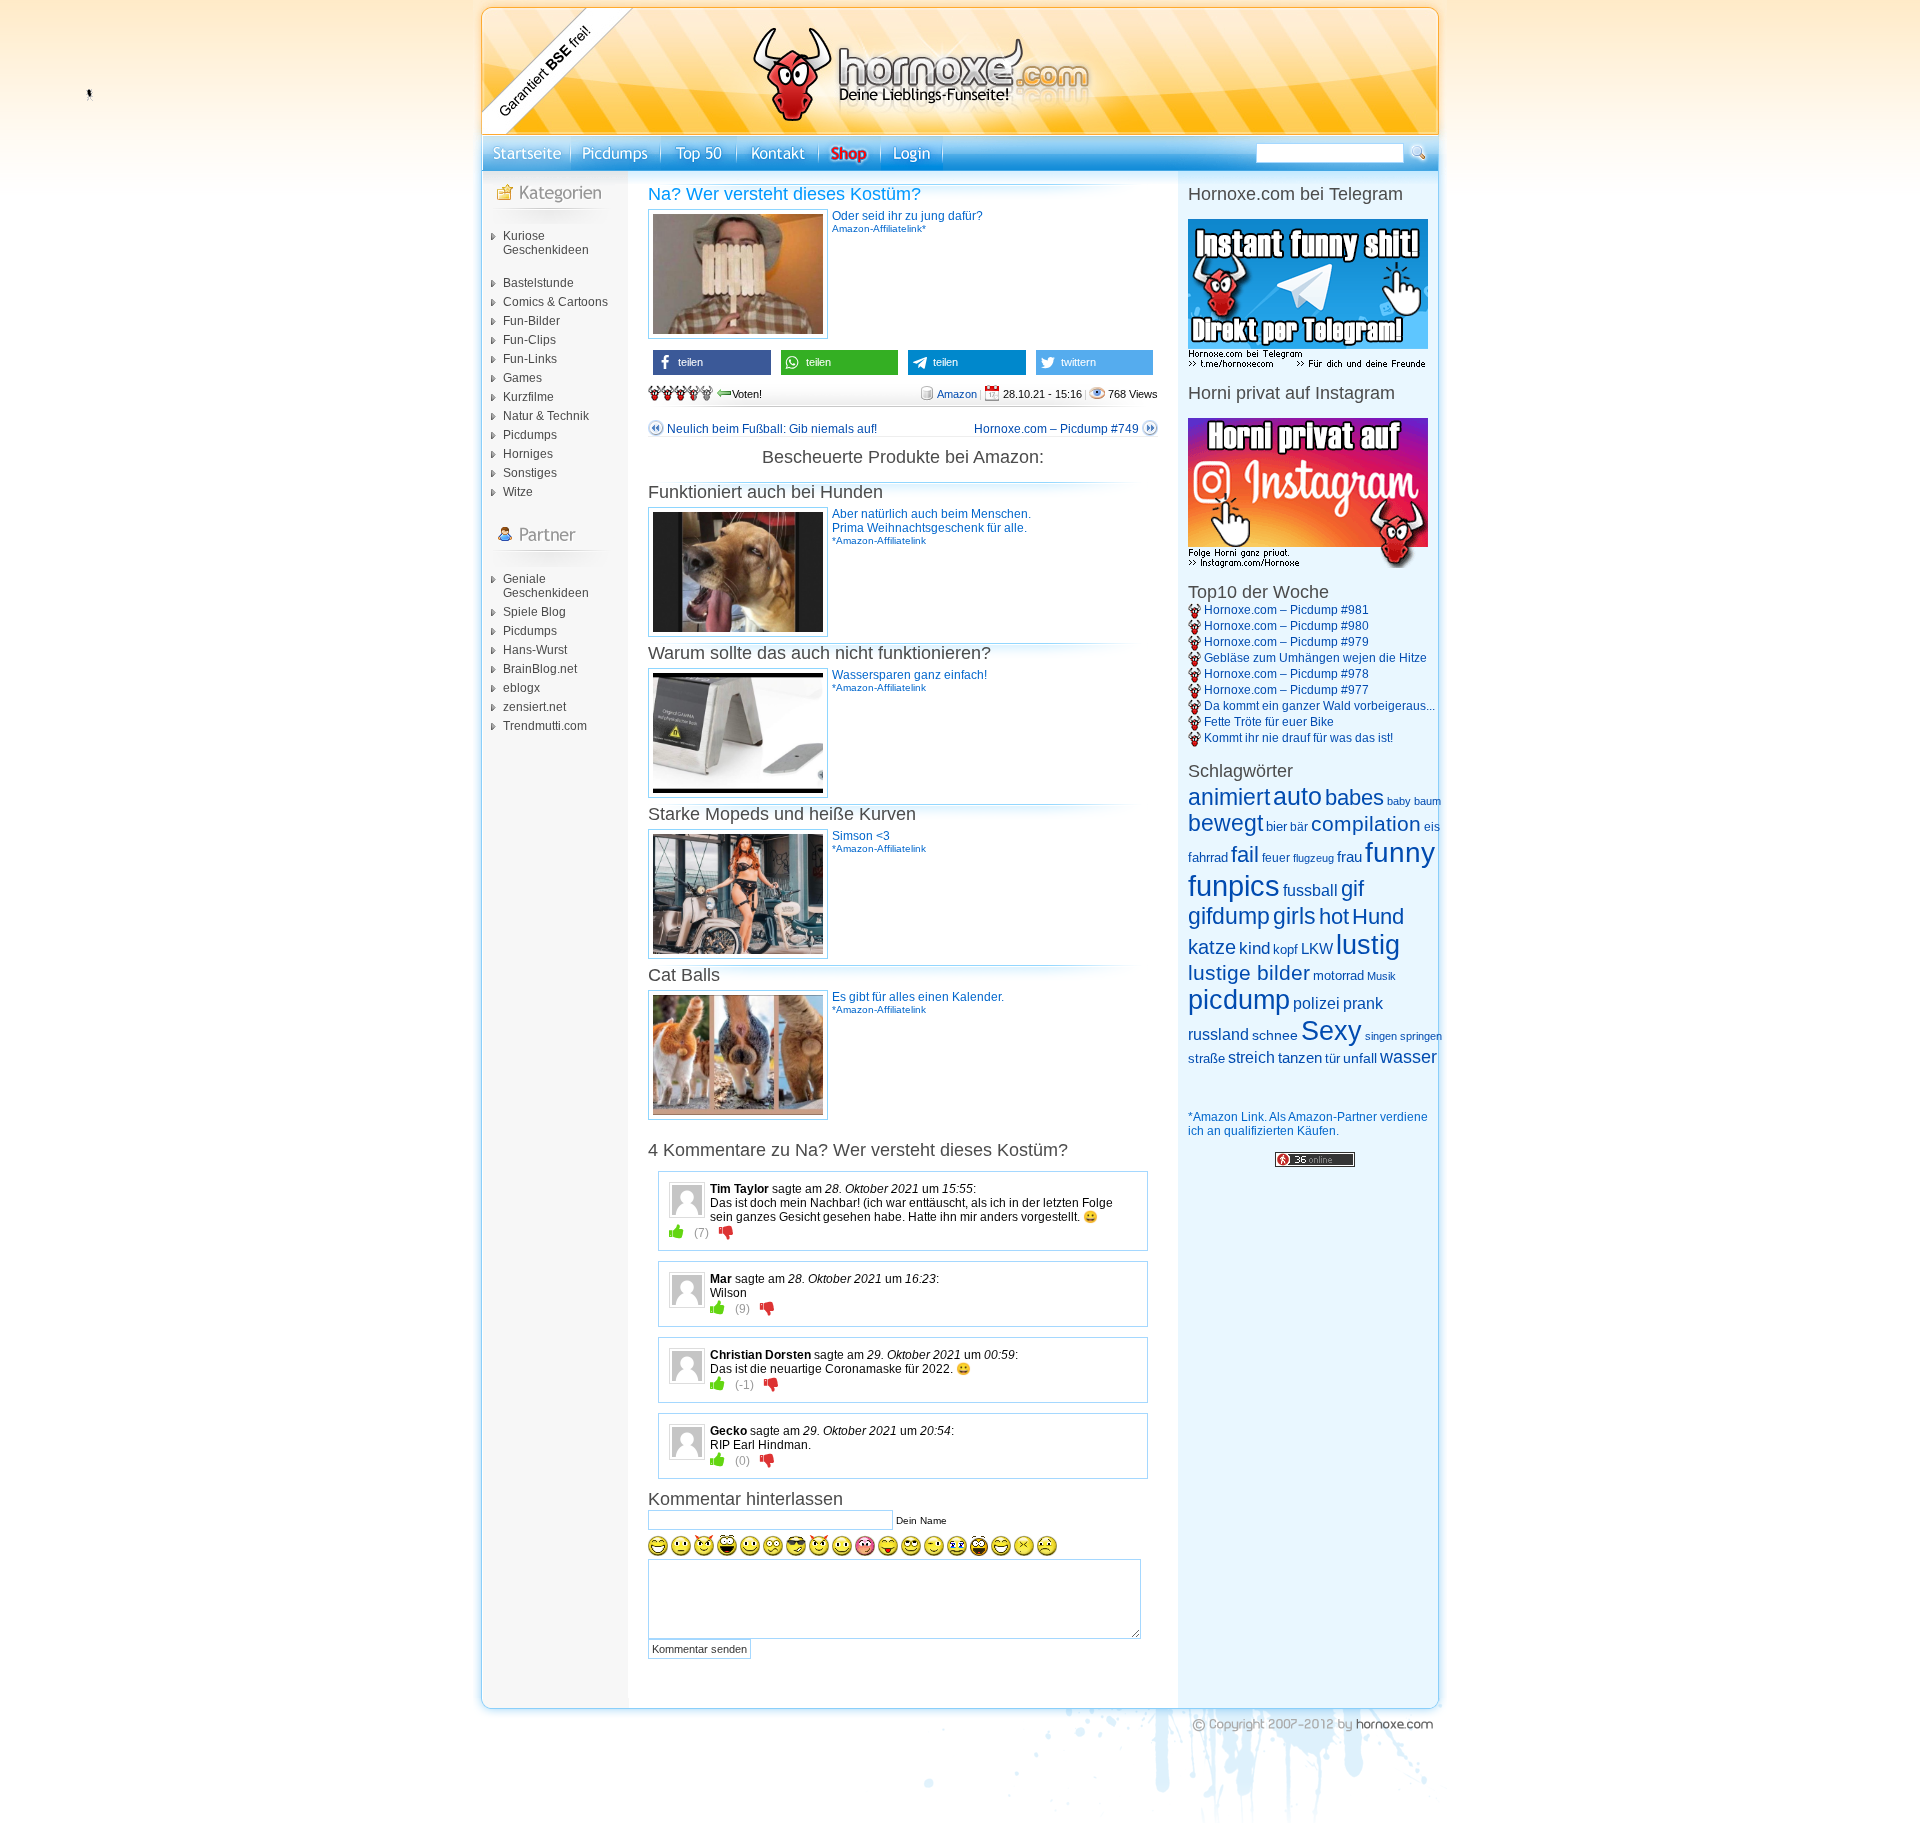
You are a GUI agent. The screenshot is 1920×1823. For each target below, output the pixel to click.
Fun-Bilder (531, 321)
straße (1206, 1058)
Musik (1381, 976)
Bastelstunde (538, 283)
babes (1354, 797)
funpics (1234, 885)
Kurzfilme (528, 397)
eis (1432, 827)
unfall (1360, 1058)
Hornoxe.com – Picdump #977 (1286, 690)
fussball (1310, 890)
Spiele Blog (534, 612)
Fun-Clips (529, 340)
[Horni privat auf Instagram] (1308, 564)
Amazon (957, 394)
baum (1427, 801)
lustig (1368, 945)
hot (1334, 916)
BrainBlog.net (540, 669)
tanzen (1300, 1058)
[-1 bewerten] (726, 1232)
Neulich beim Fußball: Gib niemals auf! (772, 429)
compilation (1366, 823)
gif (1352, 889)
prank (1363, 1003)
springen (1421, 1036)
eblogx (521, 688)
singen (1381, 1036)
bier (1276, 826)
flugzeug (1313, 858)
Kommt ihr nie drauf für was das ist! (1298, 738)
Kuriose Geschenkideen (546, 243)
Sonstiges (530, 473)
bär (1299, 827)
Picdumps (530, 435)
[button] (712, 362)
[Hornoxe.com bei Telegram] (1308, 365)
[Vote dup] (676, 1232)
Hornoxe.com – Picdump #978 (1286, 674)
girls (1294, 916)
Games (522, 378)
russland (1218, 1034)
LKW (1317, 948)
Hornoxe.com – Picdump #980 (1286, 626)
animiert (1229, 797)
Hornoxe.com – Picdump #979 (1286, 642)
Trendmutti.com (545, 726)
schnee (1275, 1035)
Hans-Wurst (535, 650)
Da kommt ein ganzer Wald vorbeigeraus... (1319, 706)
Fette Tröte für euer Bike (1269, 722)
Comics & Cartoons (555, 302)
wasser (1408, 1057)
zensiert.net (534, 707)
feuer (1276, 858)
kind (1254, 948)
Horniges (528, 454)
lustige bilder (1249, 972)
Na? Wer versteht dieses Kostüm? (784, 194)
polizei (1316, 1003)
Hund (1378, 916)
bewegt (1225, 823)
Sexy (1331, 1031)
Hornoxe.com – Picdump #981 (1286, 610)
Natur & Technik (546, 416)
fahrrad (1208, 857)
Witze (518, 492)
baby (1399, 801)
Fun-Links (530, 359)
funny (1400, 852)
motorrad (1338, 975)
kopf (1285, 949)
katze (1212, 947)
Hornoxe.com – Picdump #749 (1056, 429)
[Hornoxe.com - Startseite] (960, 131)
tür (1332, 1058)
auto (1297, 796)
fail (1245, 855)
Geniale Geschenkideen (546, 586)
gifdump (1229, 916)
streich (1251, 1057)
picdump (1239, 1000)
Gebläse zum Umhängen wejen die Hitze (1315, 658)
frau (1349, 856)
